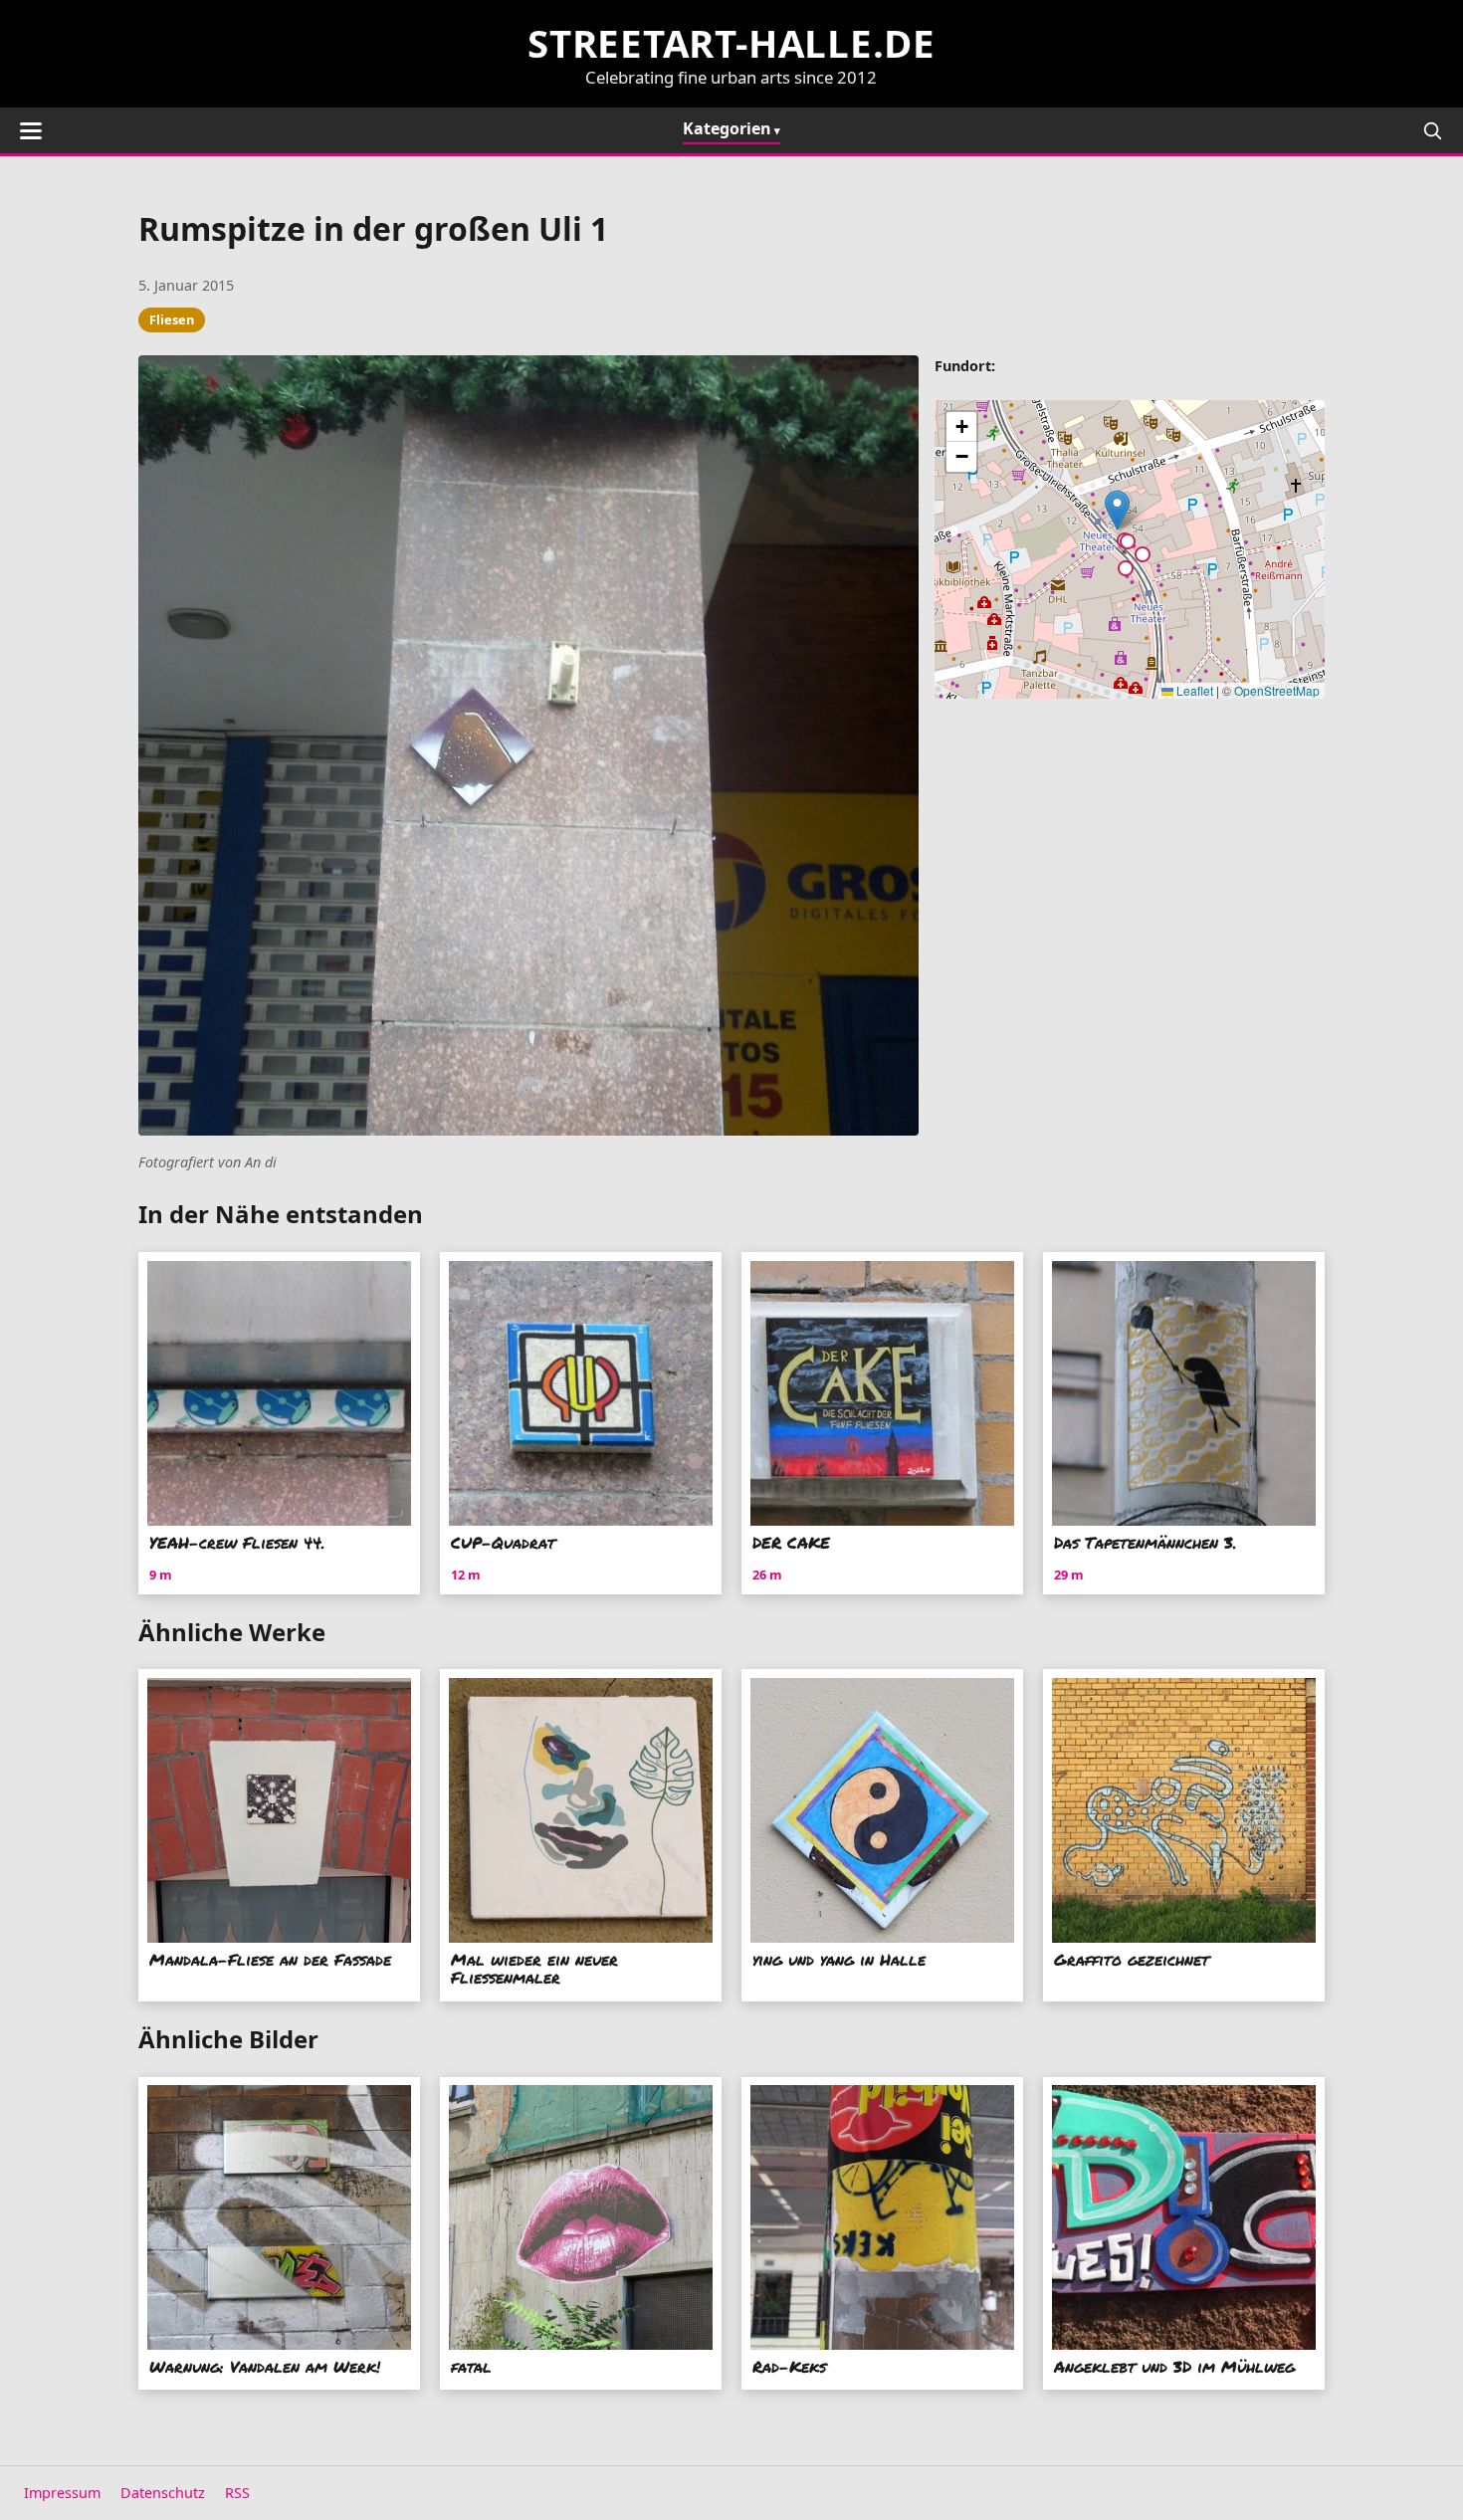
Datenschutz (163, 2493)
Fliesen (172, 319)
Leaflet (1193, 690)
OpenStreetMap (1277, 690)
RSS (237, 2493)
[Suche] (1432, 130)
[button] (1117, 510)
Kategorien (727, 128)
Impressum (62, 2493)
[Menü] (31, 131)
